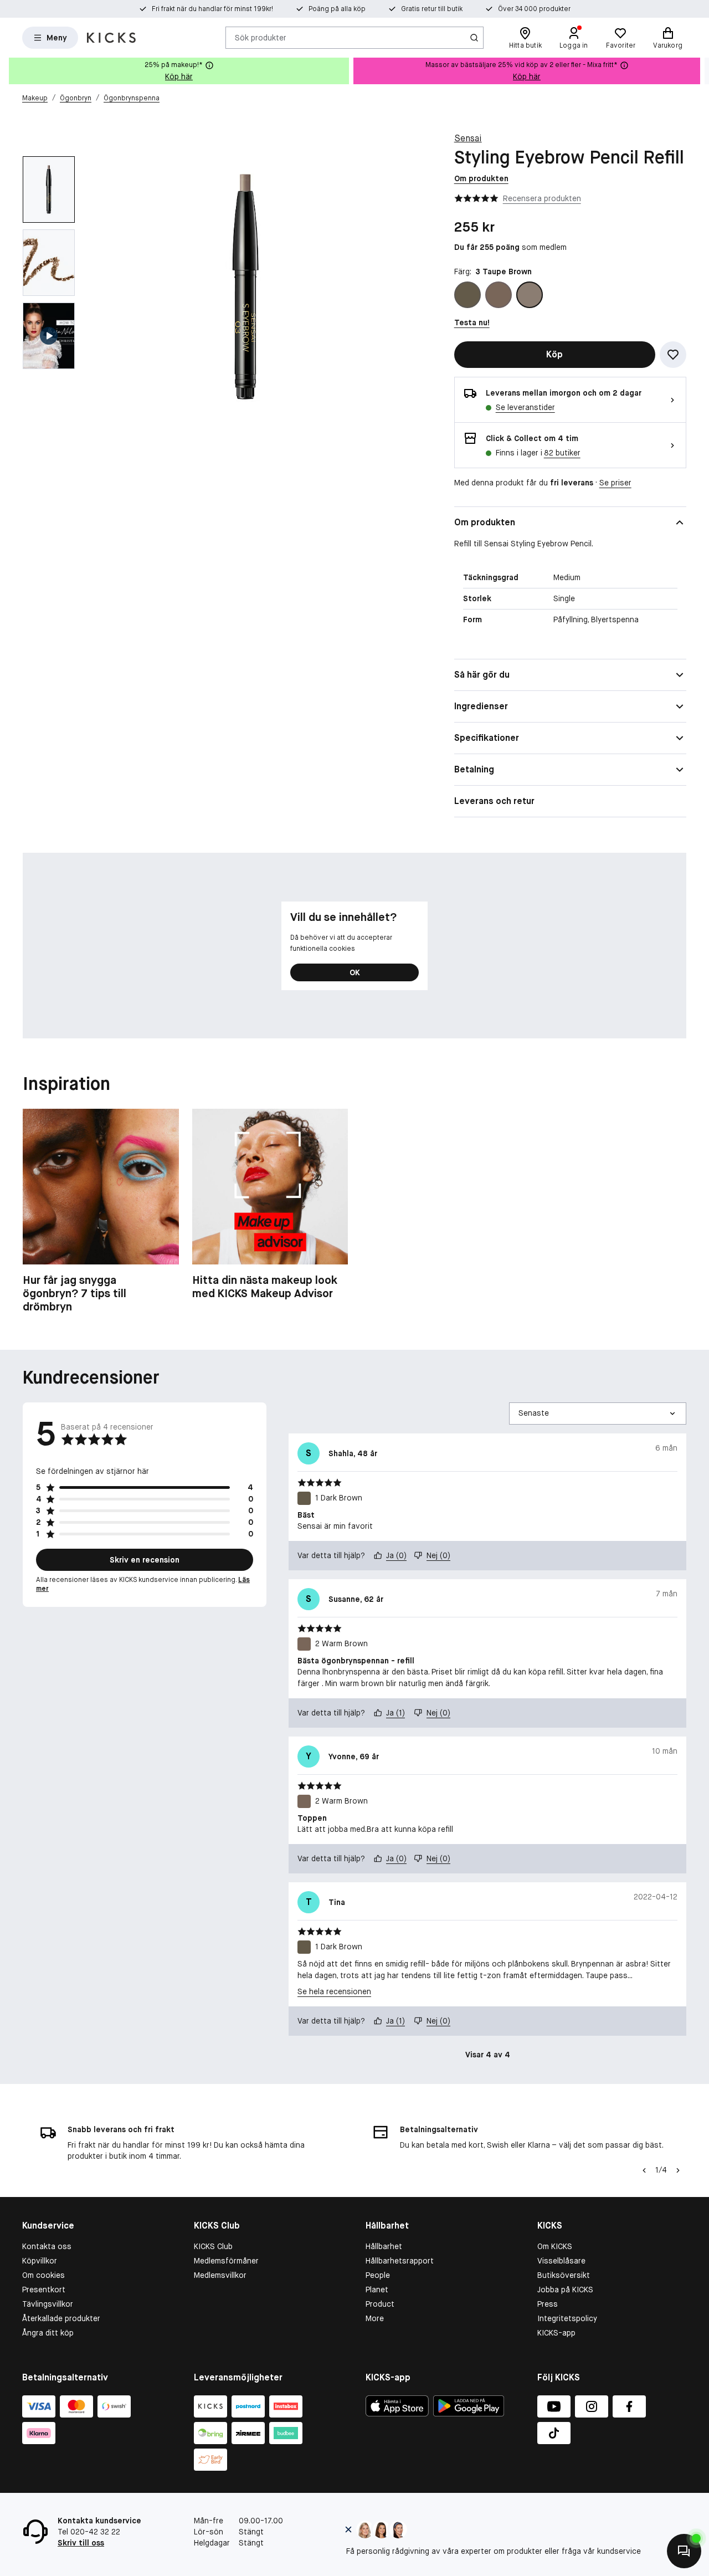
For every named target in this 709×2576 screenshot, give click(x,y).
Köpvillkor (40, 2261)
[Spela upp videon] (49, 336)
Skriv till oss (81, 2543)
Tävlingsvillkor (48, 2304)
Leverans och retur (494, 801)
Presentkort (44, 2290)
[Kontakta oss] (684, 2551)
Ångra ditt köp (48, 2333)
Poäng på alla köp (337, 9)
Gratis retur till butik (432, 9)
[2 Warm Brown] (499, 295)
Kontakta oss (47, 2246)
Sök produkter (261, 37)
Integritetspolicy (567, 2318)
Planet (377, 2290)
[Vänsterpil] (644, 2170)
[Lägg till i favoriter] (673, 355)
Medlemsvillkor (220, 2275)
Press (548, 2304)
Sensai (468, 138)
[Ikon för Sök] (474, 38)
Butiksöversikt (564, 2275)
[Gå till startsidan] (111, 38)
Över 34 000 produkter (534, 9)
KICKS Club (213, 2246)
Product (380, 2304)
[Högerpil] (700, 71)
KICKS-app (556, 2333)
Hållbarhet (384, 2246)
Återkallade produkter (61, 2318)
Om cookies (43, 2275)
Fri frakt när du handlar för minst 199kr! (212, 9)
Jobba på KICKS (565, 2290)
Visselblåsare (561, 2261)
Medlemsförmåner (226, 2261)
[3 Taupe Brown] (530, 295)
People (378, 2275)
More (375, 2318)
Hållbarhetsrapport (400, 2261)
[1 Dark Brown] (467, 295)
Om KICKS (555, 2246)
